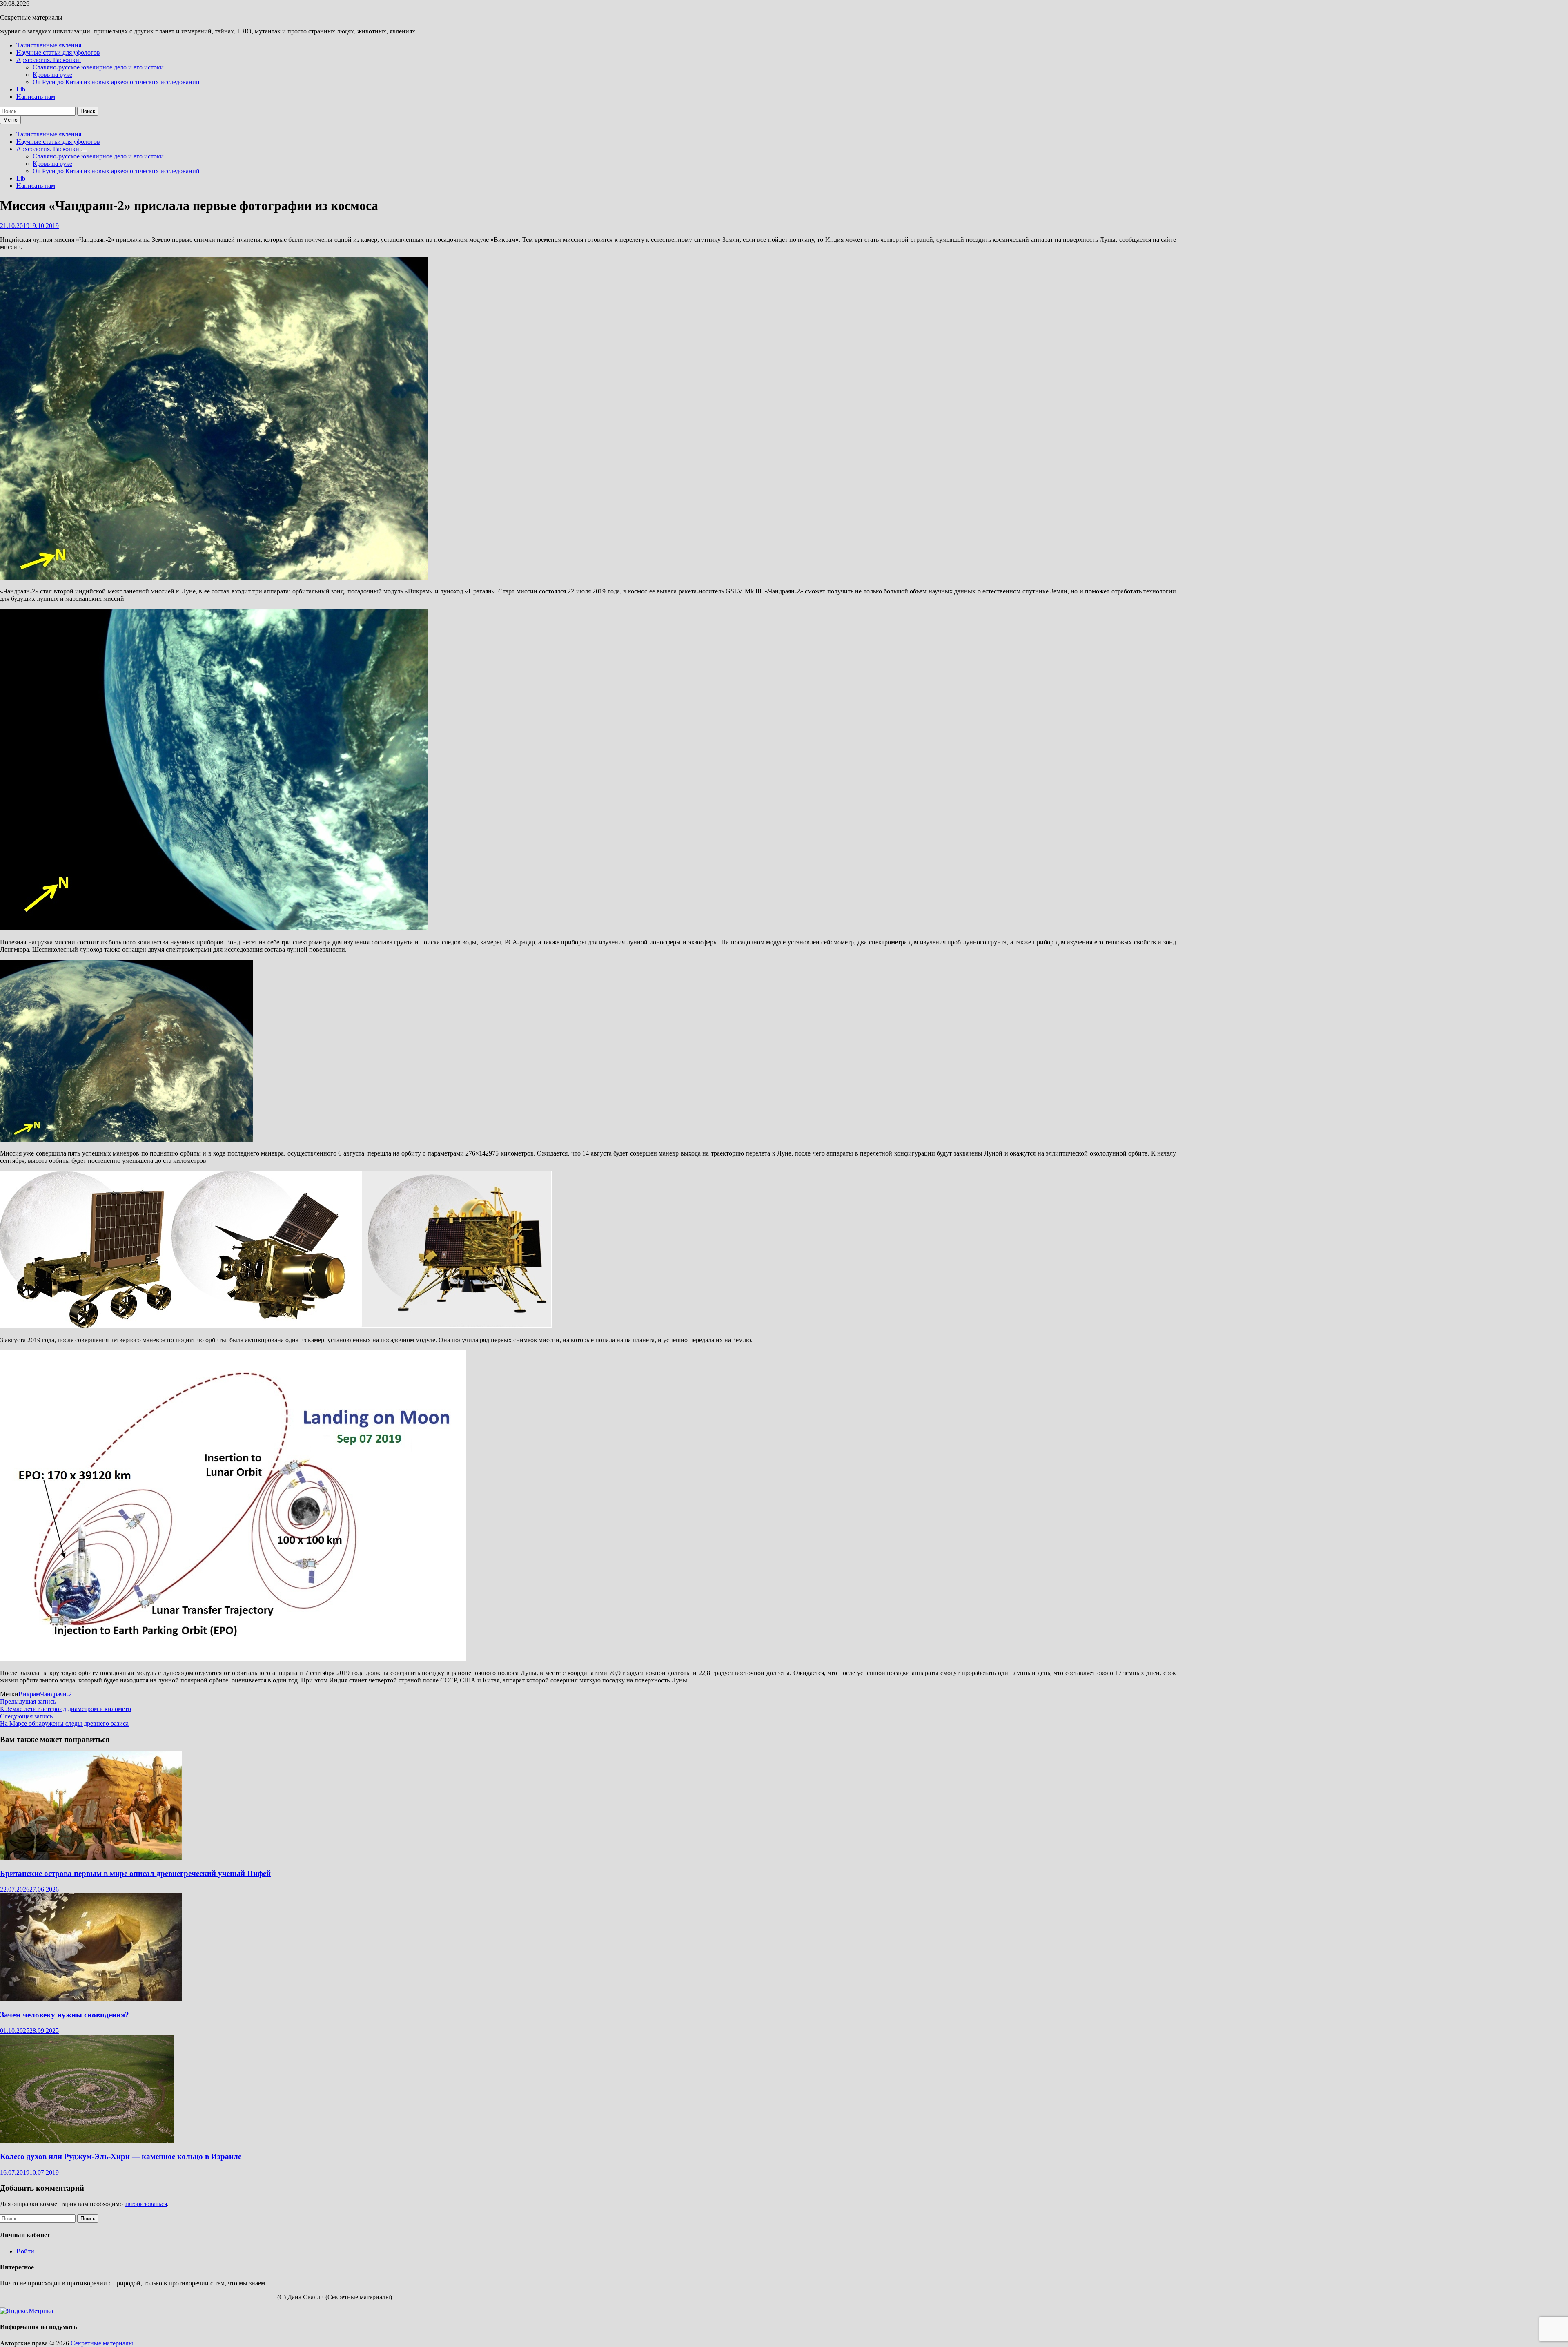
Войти (25, 2251)
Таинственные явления (49, 45)
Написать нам (36, 97)
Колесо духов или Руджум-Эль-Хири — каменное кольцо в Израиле (121, 2156)
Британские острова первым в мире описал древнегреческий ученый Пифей (135, 1873)
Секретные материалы (31, 17)
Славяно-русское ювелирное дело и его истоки (98, 67)
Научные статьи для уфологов (58, 52)
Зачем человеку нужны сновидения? (65, 2015)
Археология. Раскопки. (49, 60)
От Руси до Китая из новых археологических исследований (116, 82)
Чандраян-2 (56, 1694)
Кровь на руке (52, 75)
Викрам (29, 1694)
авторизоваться (146, 2204)
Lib (21, 89)
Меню (10, 120)
